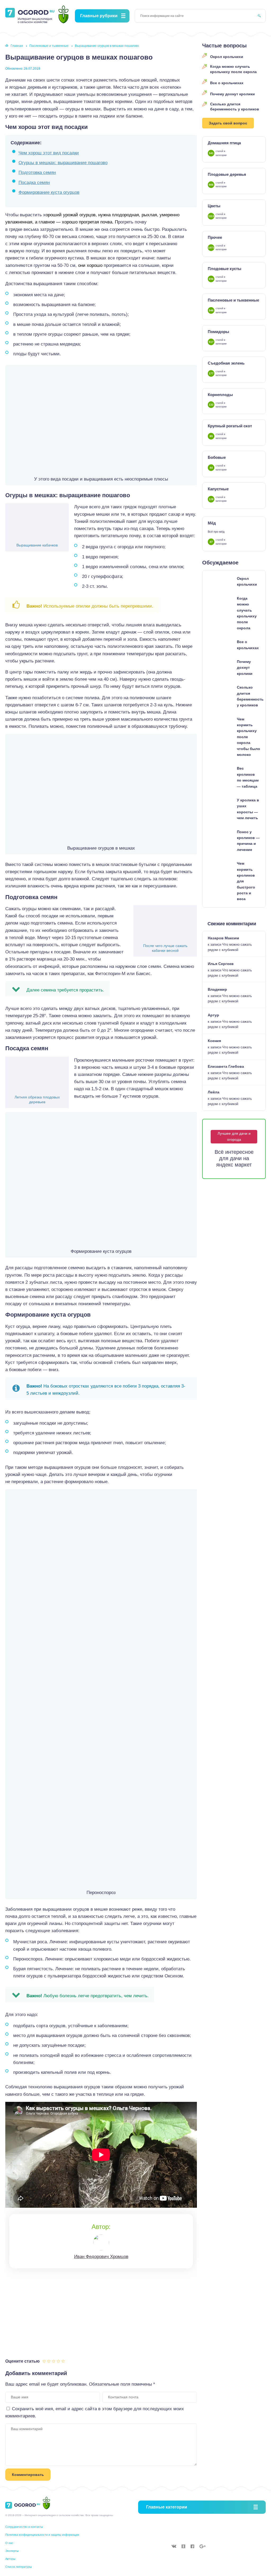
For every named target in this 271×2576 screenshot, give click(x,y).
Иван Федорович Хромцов (101, 2257)
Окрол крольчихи (227, 57)
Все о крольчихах (227, 83)
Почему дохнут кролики (232, 94)
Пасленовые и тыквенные (49, 46)
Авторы (10, 2559)
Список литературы (19, 2567)
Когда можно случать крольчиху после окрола (233, 69)
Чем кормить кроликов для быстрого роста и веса (246, 881)
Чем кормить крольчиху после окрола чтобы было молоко (249, 737)
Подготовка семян (37, 172)
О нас (9, 2543)
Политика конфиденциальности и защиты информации (42, 2535)
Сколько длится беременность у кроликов (235, 107)
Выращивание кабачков (37, 545)
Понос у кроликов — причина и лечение (248, 841)
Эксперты (12, 2551)
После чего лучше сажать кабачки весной (165, 948)
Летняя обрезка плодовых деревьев (37, 1099)
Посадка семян (34, 183)
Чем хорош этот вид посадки (49, 153)
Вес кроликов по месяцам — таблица (248, 777)
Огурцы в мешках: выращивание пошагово (63, 163)
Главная (17, 46)
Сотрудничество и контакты (24, 2527)
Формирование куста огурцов (49, 192)
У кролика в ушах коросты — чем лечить (248, 809)
